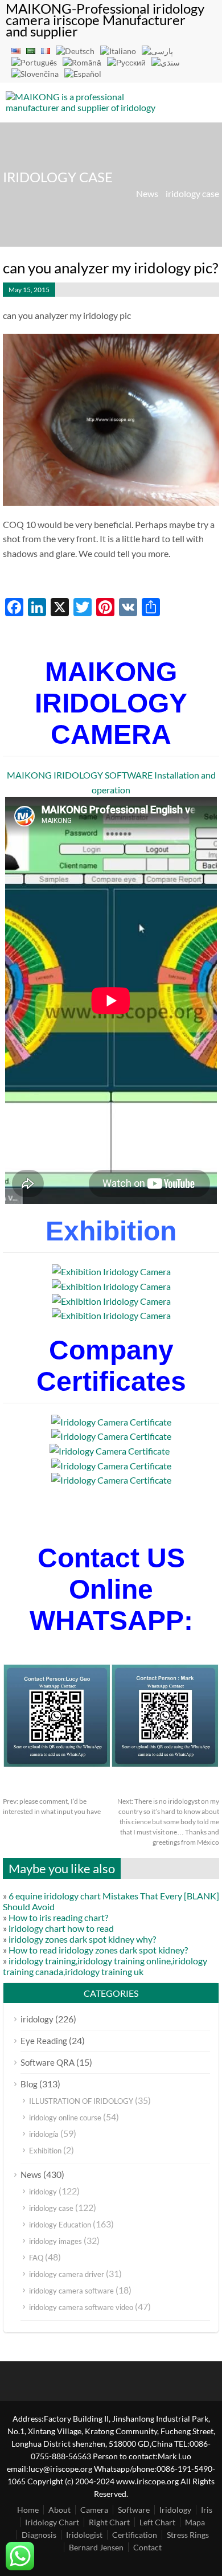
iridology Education (60, 2225)
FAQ (36, 2258)
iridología (44, 2134)
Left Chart (157, 2522)
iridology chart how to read (61, 1928)
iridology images (55, 2241)
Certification (135, 2535)
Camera (94, 2510)
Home (28, 2510)
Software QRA (48, 2062)
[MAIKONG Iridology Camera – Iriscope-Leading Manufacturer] (85, 140)
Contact (147, 2547)
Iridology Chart (52, 2522)
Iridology (175, 2510)
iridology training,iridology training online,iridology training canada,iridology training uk (105, 1966)
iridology (37, 2019)
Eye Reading (44, 2041)
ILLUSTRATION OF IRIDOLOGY (81, 2101)
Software (134, 2510)
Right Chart (109, 2522)
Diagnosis (39, 2535)
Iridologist (84, 2535)
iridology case (192, 193)
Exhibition (45, 2151)
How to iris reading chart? (58, 1917)
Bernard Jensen (96, 2547)
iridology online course (65, 2118)
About (59, 2510)
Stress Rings (188, 2535)
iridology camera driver (67, 2274)
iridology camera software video (81, 2307)
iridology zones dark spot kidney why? (82, 1939)
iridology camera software (71, 2291)
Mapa (195, 2522)
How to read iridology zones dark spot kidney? (98, 1950)
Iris (207, 2510)
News (147, 193)
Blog (29, 2084)
